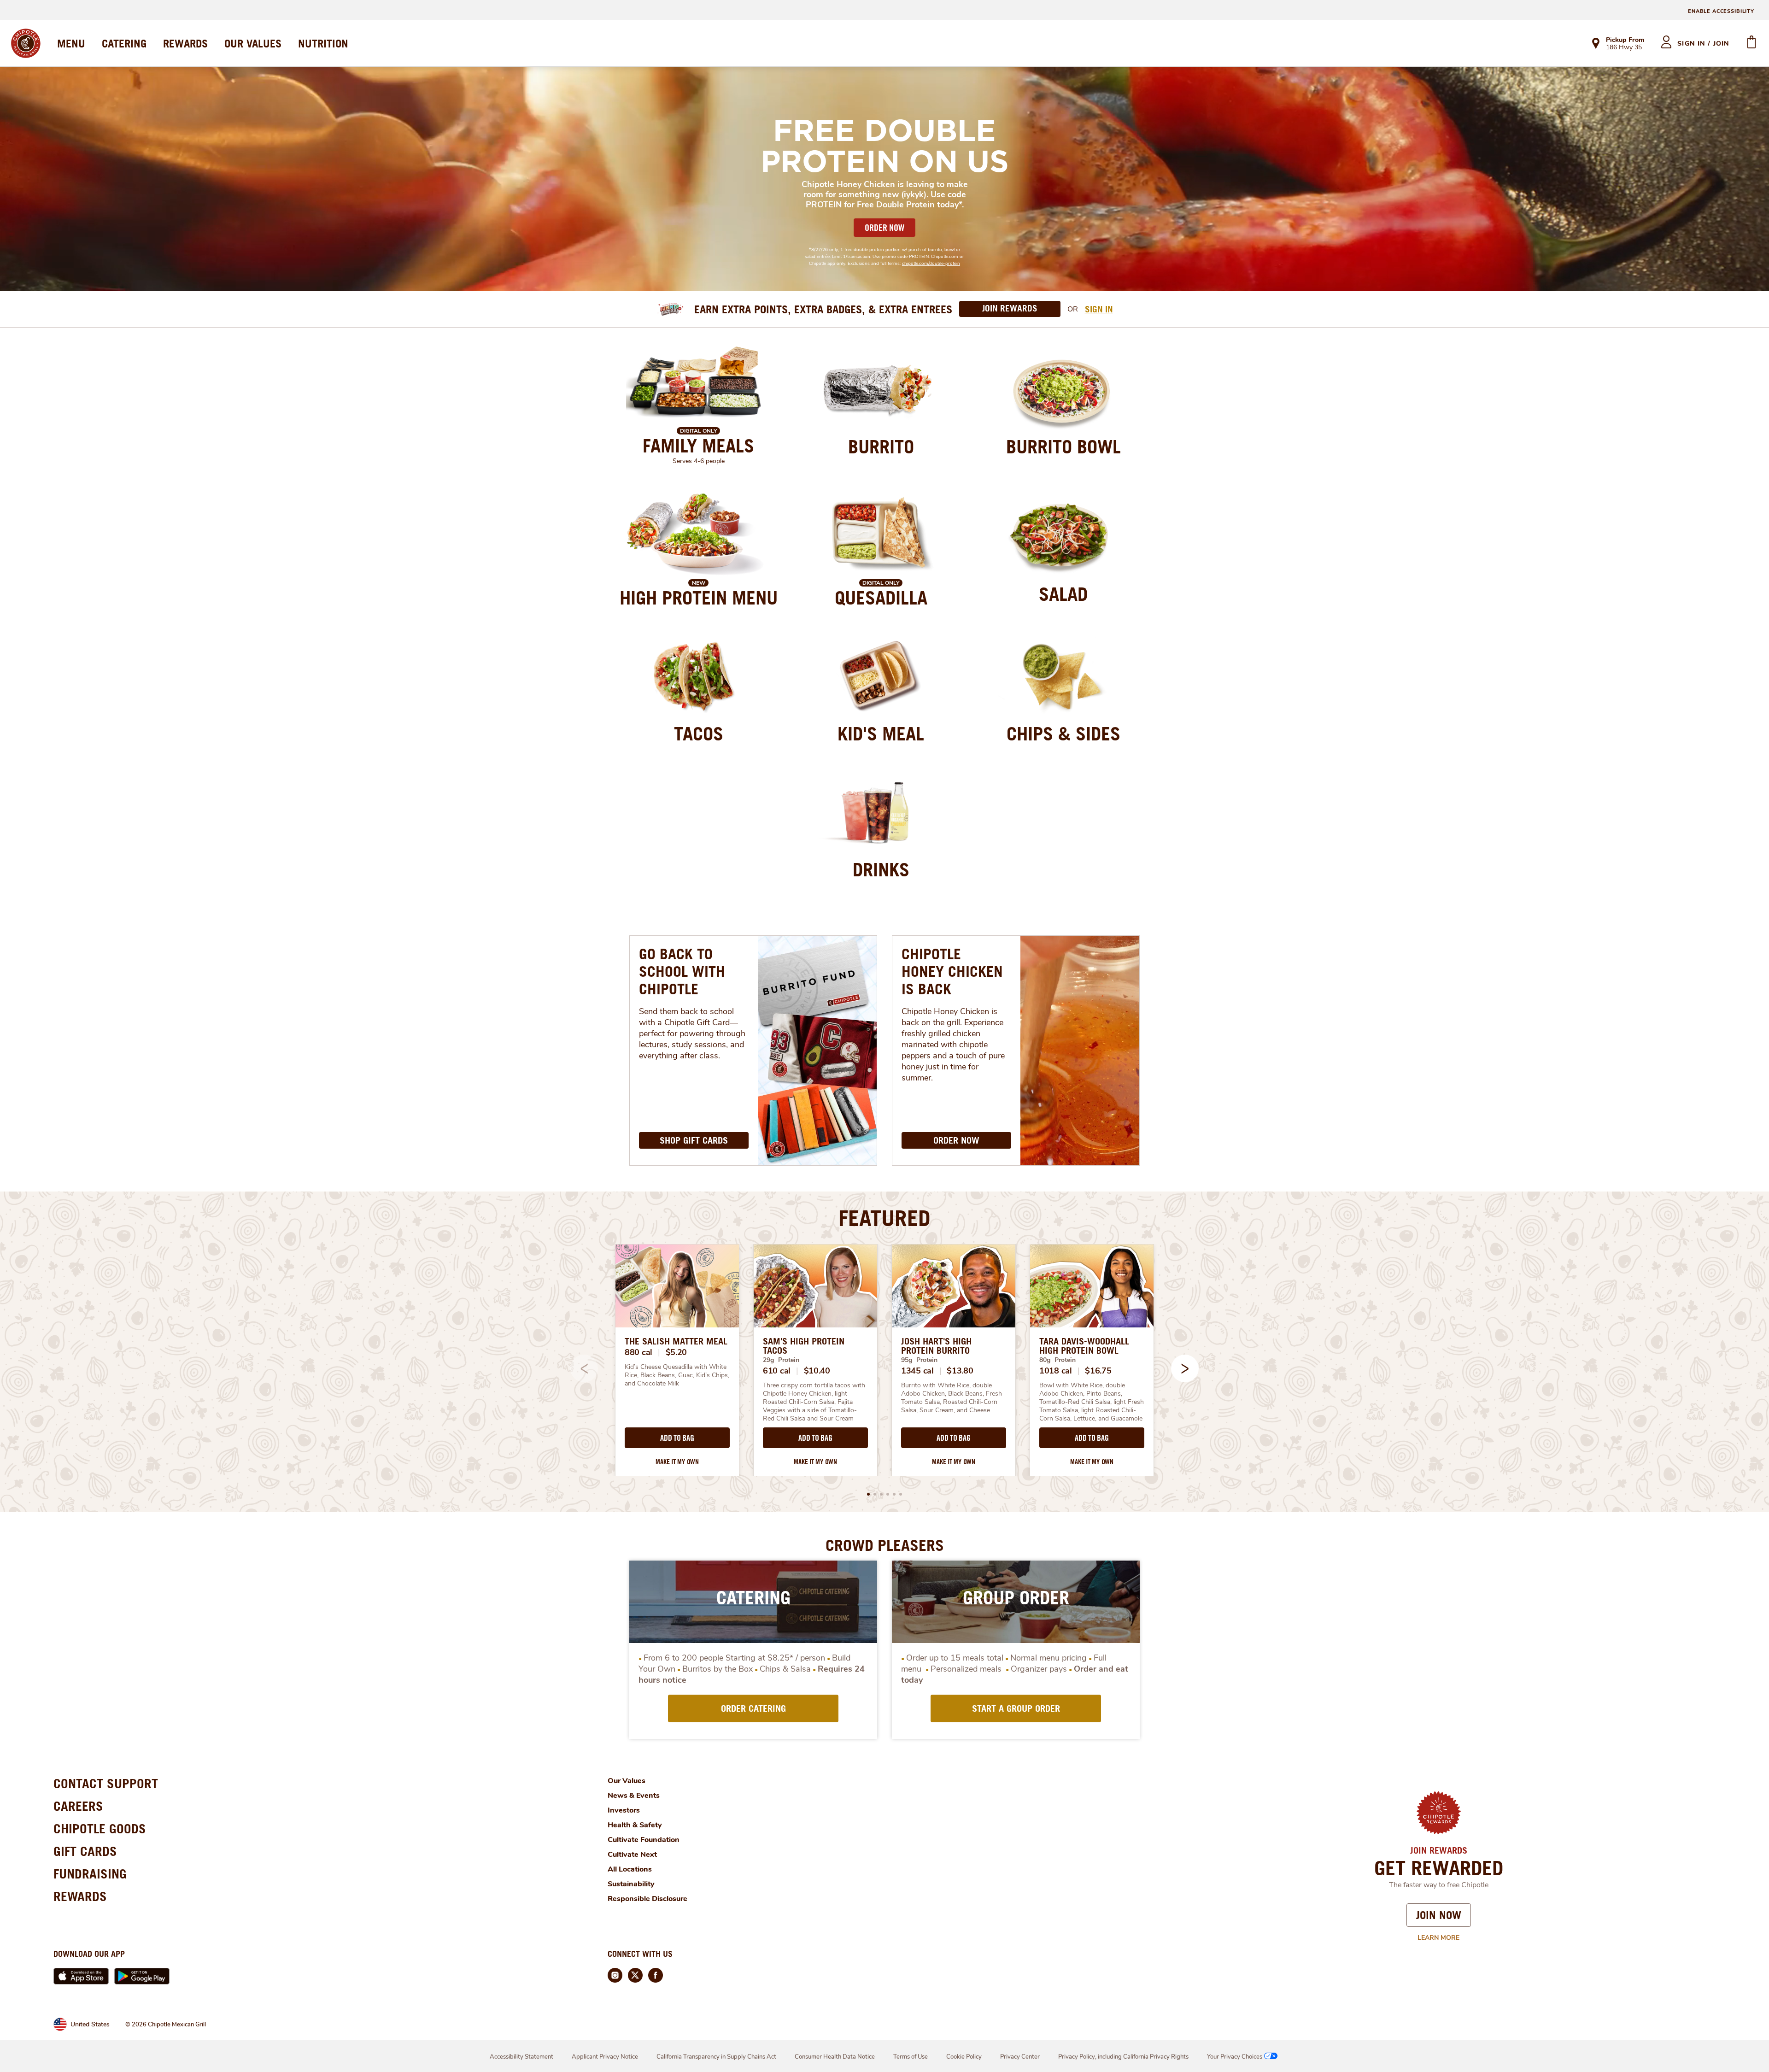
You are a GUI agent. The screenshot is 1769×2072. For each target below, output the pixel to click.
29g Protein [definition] (781, 1360)
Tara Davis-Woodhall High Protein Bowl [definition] (1084, 1346)
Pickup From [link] (1625, 40)
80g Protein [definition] (1057, 1360)
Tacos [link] (699, 734)
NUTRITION (323, 43)
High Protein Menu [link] (699, 598)
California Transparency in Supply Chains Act (716, 2057)
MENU (71, 43)
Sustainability (631, 1884)
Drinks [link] (881, 869)
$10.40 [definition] (817, 1371)
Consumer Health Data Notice (835, 2057)
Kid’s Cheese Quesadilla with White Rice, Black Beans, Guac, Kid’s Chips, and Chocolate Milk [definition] (677, 1375)
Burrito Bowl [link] (1063, 446)
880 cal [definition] (638, 1352)
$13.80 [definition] (960, 1371)
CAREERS (78, 1806)
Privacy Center (1020, 2057)
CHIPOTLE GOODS (100, 1828)
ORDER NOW (884, 228)
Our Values (627, 1781)
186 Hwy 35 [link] (1624, 48)
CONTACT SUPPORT (106, 1783)
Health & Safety (635, 1825)
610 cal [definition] (777, 1371)
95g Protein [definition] (919, 1360)
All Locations (630, 1869)
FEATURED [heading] (884, 1218)
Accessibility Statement (521, 2057)
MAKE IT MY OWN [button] (677, 1462)
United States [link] (90, 2024)
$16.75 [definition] (1098, 1371)
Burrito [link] (881, 446)
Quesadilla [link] (881, 598)
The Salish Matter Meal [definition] (676, 1341)
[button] (1185, 1368)
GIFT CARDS (85, 1851)
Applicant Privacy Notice (605, 2057)
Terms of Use (911, 2057)
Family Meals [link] (698, 446)
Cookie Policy (964, 2057)
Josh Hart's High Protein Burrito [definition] (936, 1346)
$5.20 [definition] (677, 1352)
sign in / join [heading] (1703, 44)
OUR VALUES (253, 43)
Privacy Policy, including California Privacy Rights (1123, 2057)
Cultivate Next (632, 1855)
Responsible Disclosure (647, 1899)
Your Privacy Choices (1235, 2057)
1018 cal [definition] (1056, 1371)
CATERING (124, 43)
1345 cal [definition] (917, 1371)
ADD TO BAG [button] (677, 1438)
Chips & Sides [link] (1063, 734)
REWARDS (185, 43)
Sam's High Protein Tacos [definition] (804, 1346)
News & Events (634, 1796)
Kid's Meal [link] (881, 734)
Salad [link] (1063, 594)
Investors (624, 1810)
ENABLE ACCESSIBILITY (1721, 11)
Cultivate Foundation (644, 1840)
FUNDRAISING (90, 1874)
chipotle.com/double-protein (931, 264)
